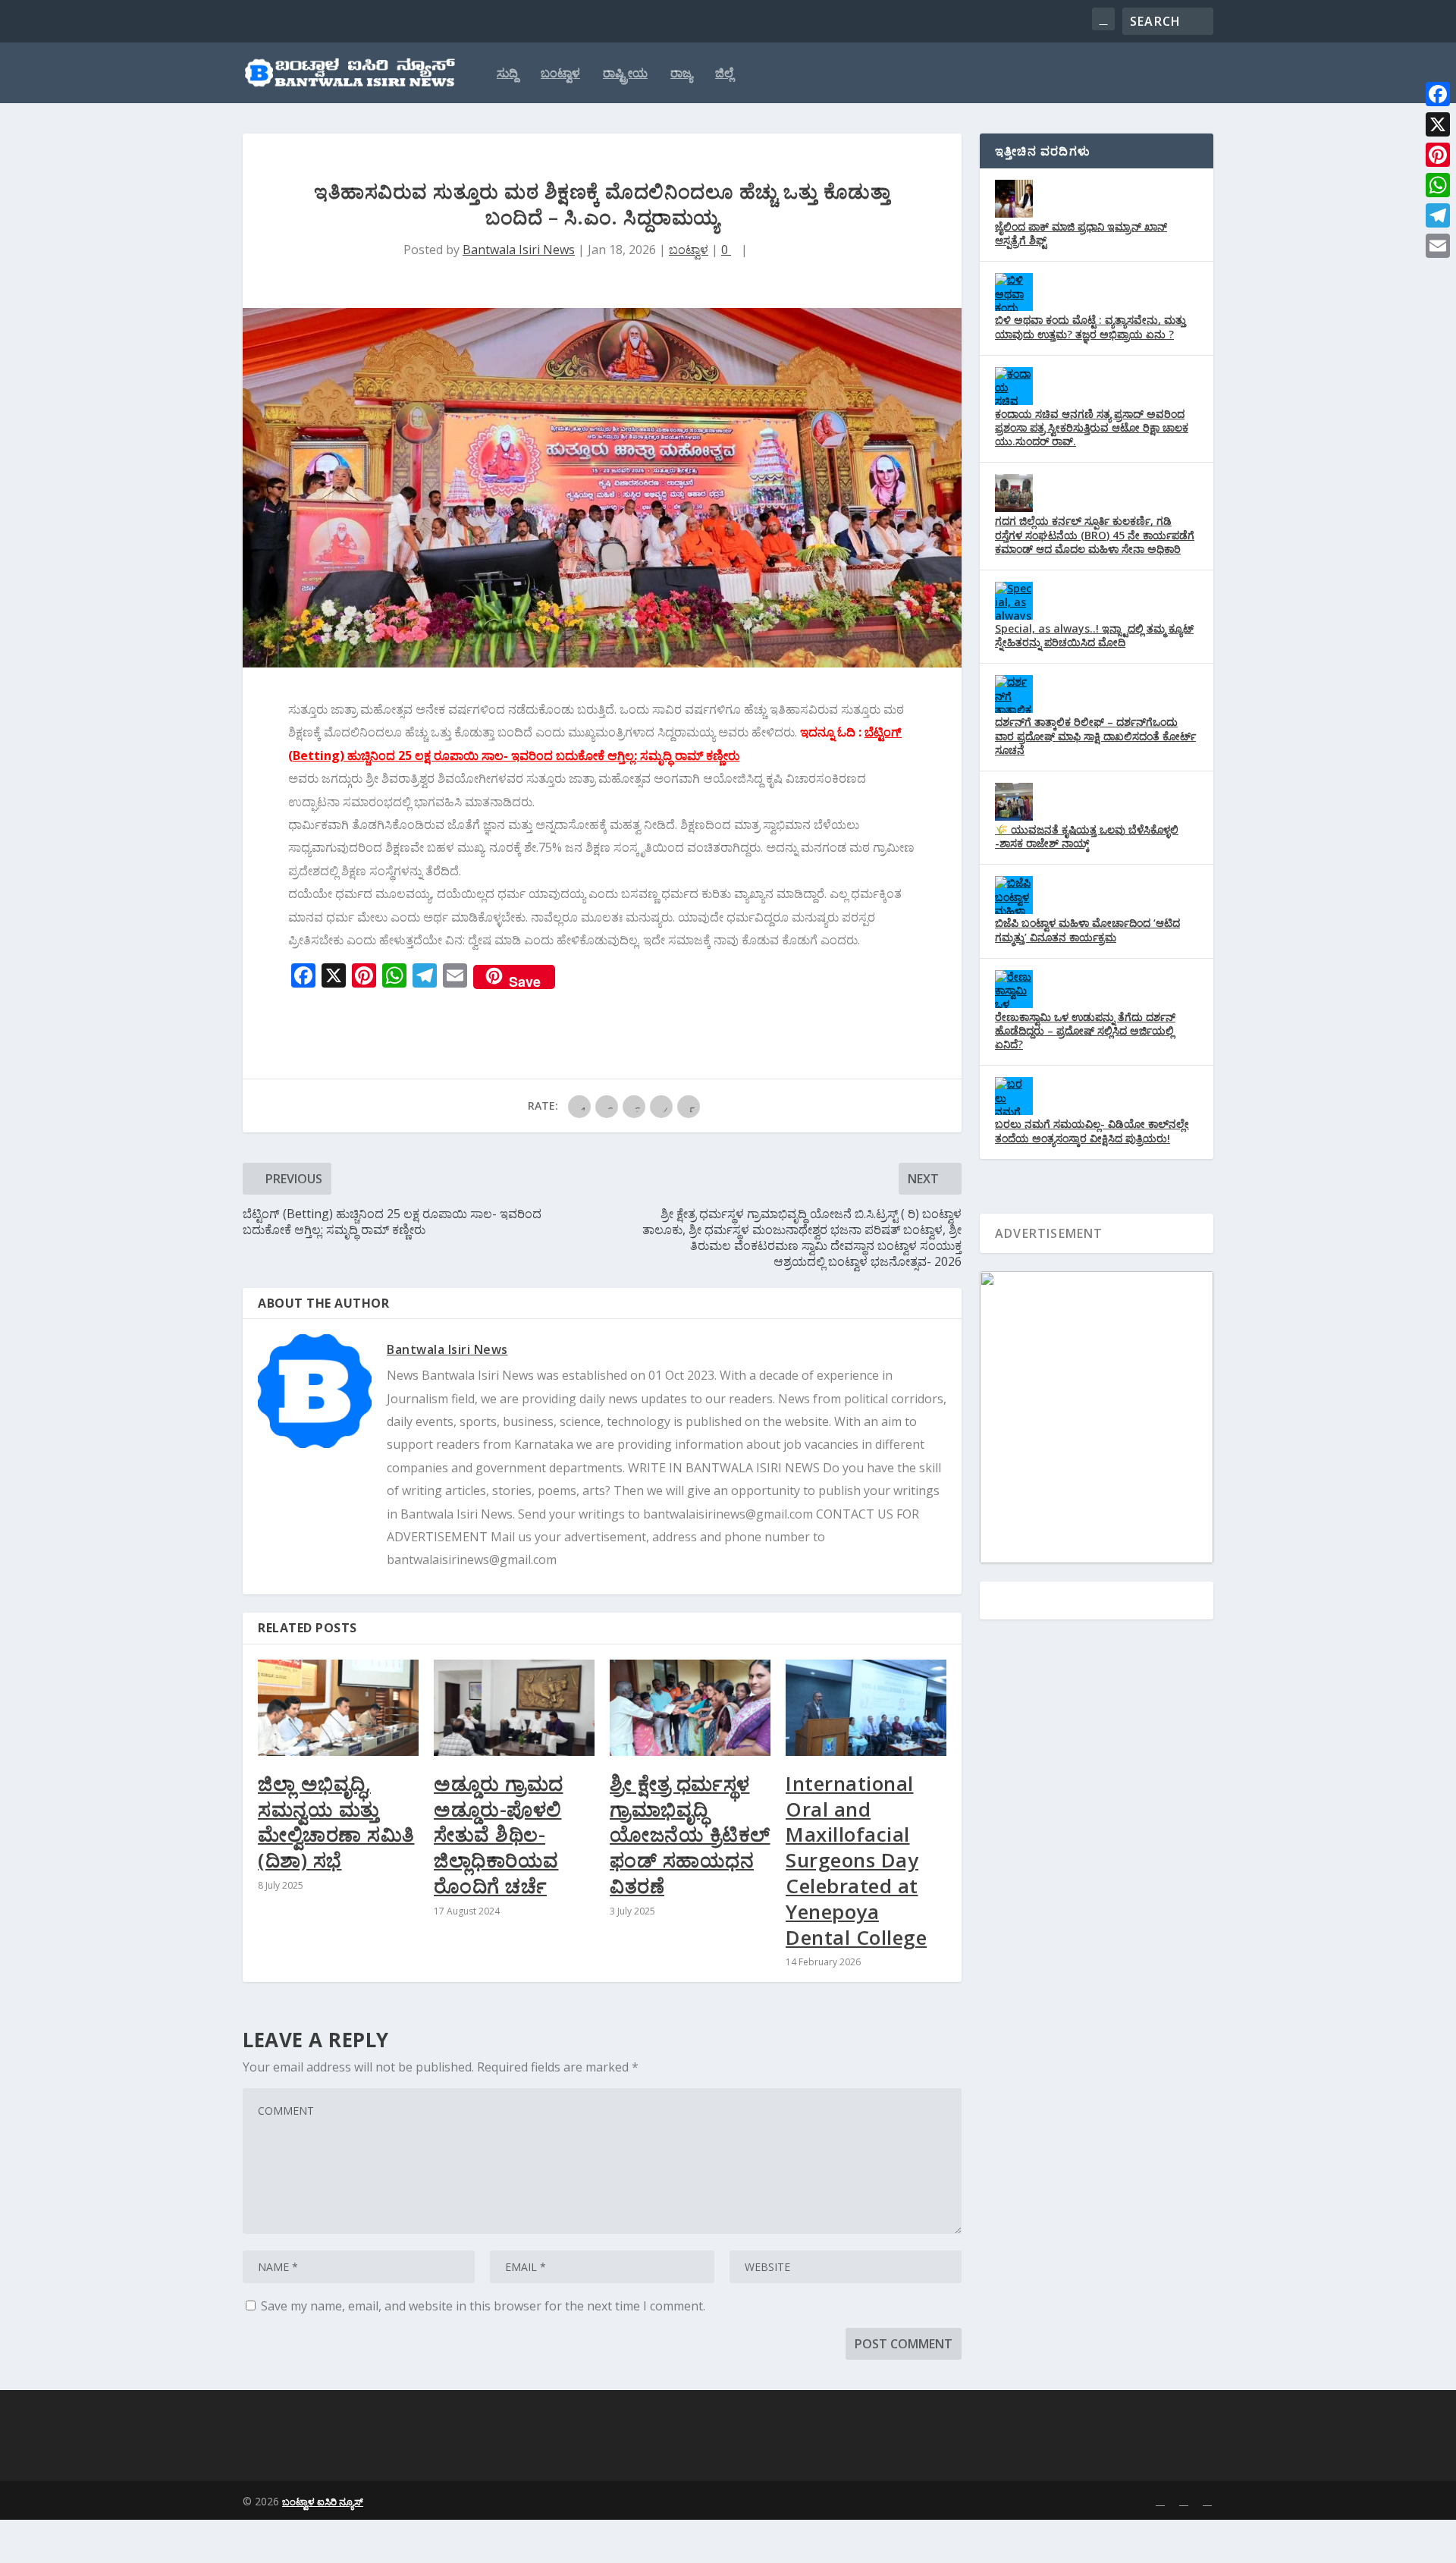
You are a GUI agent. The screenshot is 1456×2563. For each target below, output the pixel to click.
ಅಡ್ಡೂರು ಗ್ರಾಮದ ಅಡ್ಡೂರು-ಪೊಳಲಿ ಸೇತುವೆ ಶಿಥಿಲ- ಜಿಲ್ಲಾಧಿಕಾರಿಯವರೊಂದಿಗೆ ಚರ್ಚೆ (499, 1834)
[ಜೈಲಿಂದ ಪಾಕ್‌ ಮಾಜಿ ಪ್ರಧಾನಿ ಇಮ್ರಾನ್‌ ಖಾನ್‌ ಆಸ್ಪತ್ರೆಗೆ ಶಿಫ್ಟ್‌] (1014, 199)
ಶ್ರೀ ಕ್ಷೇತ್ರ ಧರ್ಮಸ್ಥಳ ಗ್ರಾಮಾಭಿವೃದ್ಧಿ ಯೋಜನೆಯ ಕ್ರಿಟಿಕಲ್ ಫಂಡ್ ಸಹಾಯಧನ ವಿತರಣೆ (690, 1834)
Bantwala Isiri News (519, 250)
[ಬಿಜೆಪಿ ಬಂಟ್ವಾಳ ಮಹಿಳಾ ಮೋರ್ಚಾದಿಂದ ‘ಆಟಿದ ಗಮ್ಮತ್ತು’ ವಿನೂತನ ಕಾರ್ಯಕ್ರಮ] (1014, 895)
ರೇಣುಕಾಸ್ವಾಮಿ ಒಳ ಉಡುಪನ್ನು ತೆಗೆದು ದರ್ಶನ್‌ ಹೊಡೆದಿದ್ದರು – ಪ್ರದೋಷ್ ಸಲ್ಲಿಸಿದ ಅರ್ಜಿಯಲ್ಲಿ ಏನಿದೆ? (1085, 1030)
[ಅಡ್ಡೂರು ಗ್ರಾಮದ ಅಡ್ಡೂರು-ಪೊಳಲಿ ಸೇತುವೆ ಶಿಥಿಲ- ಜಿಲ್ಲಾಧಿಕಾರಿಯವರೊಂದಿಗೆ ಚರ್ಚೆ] (514, 1708)
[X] (1438, 124)
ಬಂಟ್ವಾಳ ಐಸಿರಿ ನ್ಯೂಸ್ (323, 2502)
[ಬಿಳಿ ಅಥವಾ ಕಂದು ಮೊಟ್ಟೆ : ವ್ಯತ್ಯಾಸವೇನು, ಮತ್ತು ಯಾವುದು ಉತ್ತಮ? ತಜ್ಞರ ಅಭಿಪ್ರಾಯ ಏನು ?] (1014, 292)
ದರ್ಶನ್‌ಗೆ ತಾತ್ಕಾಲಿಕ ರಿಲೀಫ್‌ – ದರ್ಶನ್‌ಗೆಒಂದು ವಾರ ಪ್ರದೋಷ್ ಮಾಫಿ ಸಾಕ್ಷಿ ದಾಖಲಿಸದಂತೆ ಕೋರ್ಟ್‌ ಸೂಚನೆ (1095, 735)
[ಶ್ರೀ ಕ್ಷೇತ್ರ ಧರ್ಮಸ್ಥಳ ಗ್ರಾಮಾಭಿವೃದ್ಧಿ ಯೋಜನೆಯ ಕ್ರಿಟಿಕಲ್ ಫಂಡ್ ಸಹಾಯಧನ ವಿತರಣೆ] (690, 1708)
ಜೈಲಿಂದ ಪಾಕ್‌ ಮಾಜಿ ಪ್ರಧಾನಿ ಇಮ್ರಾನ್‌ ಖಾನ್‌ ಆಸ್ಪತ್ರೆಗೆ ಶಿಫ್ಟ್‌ (1081, 233)
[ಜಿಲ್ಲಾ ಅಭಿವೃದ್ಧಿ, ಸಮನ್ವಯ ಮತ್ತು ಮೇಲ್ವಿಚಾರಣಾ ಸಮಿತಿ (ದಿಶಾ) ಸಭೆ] (338, 1708)
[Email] (1438, 246)
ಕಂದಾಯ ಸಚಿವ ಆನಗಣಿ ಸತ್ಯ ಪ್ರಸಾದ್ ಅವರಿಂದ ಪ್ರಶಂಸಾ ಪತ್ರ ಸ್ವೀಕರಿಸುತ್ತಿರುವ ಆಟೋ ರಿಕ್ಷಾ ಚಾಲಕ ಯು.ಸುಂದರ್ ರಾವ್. (1092, 427)
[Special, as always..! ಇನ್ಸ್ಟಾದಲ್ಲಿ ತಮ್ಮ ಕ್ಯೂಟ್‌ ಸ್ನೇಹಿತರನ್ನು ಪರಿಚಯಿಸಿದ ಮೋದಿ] (1014, 601)
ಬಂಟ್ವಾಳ (560, 74)
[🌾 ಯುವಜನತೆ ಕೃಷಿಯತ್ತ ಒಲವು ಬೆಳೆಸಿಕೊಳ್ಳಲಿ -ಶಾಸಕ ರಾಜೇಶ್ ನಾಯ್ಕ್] (1014, 802)
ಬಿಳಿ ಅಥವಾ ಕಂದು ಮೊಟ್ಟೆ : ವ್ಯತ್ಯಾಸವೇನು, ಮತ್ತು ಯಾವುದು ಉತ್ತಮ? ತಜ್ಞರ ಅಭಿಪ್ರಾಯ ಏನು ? (1090, 327)
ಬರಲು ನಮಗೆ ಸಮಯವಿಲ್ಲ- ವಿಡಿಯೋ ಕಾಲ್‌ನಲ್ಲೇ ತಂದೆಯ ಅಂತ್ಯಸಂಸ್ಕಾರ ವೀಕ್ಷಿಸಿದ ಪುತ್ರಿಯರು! (1092, 1131)
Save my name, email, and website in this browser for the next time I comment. (483, 2306)
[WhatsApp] (1438, 185)
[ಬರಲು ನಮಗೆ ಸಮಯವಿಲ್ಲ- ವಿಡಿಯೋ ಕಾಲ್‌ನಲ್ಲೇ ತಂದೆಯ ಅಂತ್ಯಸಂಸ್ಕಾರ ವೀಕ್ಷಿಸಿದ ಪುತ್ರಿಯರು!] (1014, 1096)
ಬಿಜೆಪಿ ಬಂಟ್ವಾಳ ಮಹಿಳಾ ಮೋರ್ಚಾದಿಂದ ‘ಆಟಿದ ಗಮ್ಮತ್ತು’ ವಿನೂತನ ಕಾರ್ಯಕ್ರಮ (1087, 930)
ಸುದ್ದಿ (507, 74)
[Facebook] (1438, 94)
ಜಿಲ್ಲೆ (724, 74)
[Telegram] (1438, 215)
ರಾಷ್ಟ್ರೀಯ (625, 74)
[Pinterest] (1438, 155)
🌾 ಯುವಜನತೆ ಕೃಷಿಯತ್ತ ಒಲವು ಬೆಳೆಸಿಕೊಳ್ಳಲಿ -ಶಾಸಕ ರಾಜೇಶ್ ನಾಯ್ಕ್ (1087, 836)
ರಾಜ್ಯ (681, 74)
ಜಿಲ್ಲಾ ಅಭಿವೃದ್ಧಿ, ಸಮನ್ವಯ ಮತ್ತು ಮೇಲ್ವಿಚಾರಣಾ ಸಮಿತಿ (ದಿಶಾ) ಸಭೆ (336, 1822)
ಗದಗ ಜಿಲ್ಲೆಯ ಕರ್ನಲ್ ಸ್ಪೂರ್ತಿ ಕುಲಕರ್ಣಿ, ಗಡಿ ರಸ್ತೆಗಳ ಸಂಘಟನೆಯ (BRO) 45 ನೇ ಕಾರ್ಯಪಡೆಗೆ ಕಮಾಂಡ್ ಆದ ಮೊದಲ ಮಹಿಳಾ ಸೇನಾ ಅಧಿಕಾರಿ (1095, 534)
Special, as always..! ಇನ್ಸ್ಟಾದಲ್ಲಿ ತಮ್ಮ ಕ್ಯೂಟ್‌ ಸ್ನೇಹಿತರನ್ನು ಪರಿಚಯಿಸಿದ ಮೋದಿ (1094, 635)
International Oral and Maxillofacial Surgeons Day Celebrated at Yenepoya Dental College (856, 1860)
